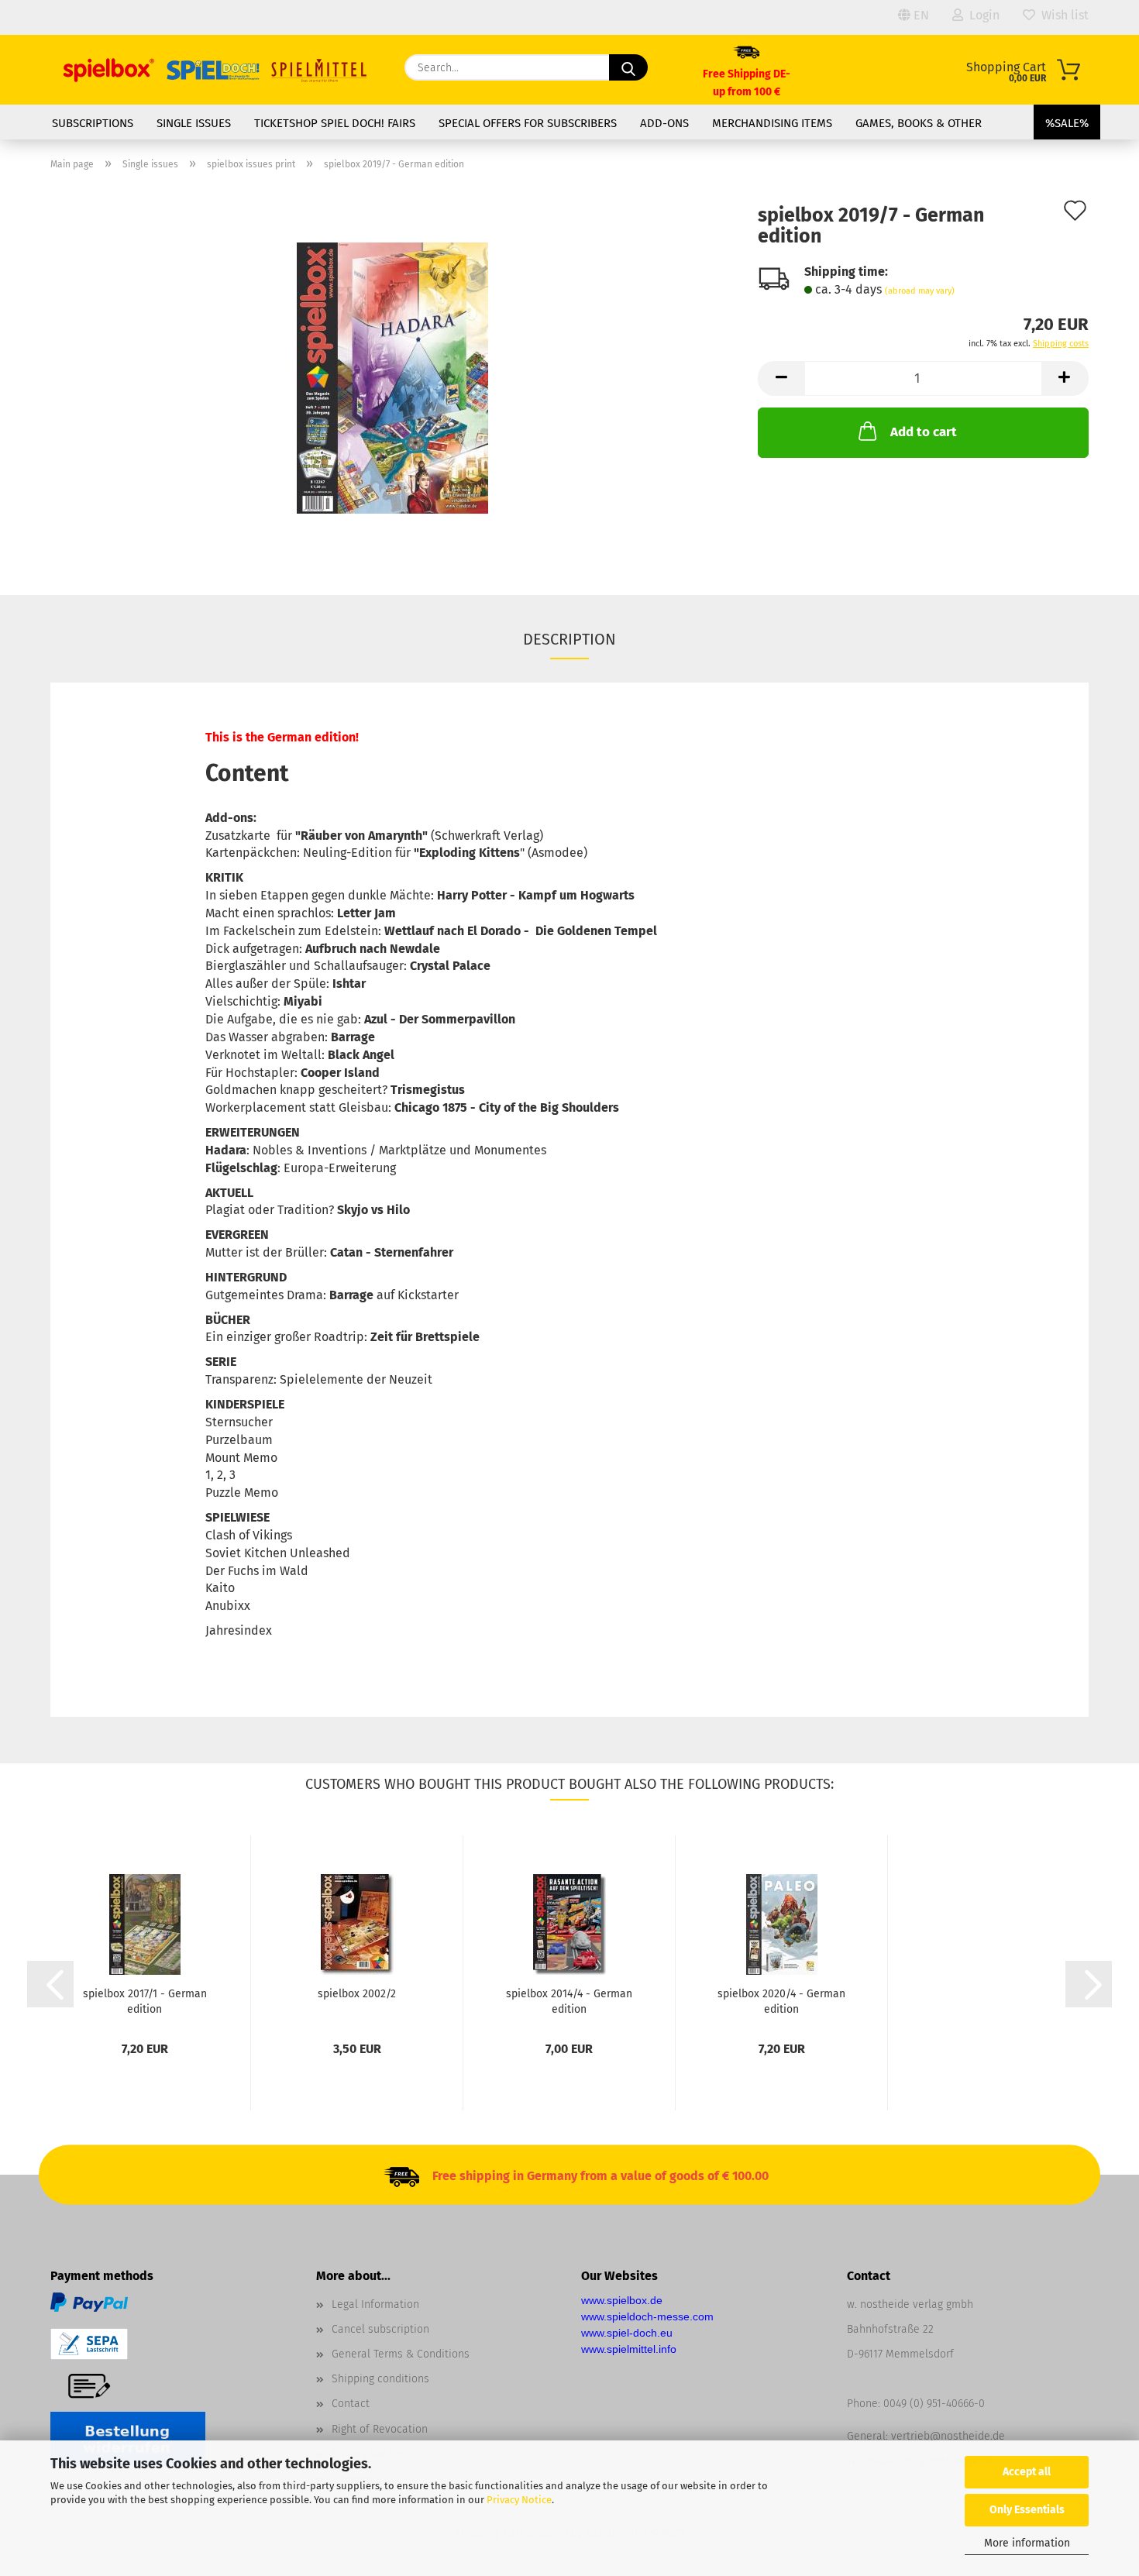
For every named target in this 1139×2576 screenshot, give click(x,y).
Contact (351, 2404)
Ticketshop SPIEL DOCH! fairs (335, 123)
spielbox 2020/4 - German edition (781, 2000)
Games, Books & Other (919, 123)
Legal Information (375, 2304)
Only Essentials (1027, 2510)
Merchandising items (772, 123)
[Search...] (628, 67)
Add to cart (924, 432)
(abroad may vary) (920, 291)
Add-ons (664, 123)
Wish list (1062, 15)
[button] (781, 378)
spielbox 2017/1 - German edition (145, 2000)
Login (981, 15)
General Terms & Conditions (401, 2354)
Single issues (194, 123)
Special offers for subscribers (528, 123)
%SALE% (1067, 123)
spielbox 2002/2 (357, 1994)
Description (569, 639)
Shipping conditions (380, 2379)
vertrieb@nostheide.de (948, 2436)
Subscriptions (93, 123)
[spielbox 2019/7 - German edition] (392, 377)
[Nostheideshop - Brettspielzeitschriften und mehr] (216, 70)
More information (1027, 2543)
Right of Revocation (380, 2429)
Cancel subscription (380, 2329)
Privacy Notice (519, 2500)
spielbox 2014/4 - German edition (569, 2000)
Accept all (1027, 2472)
